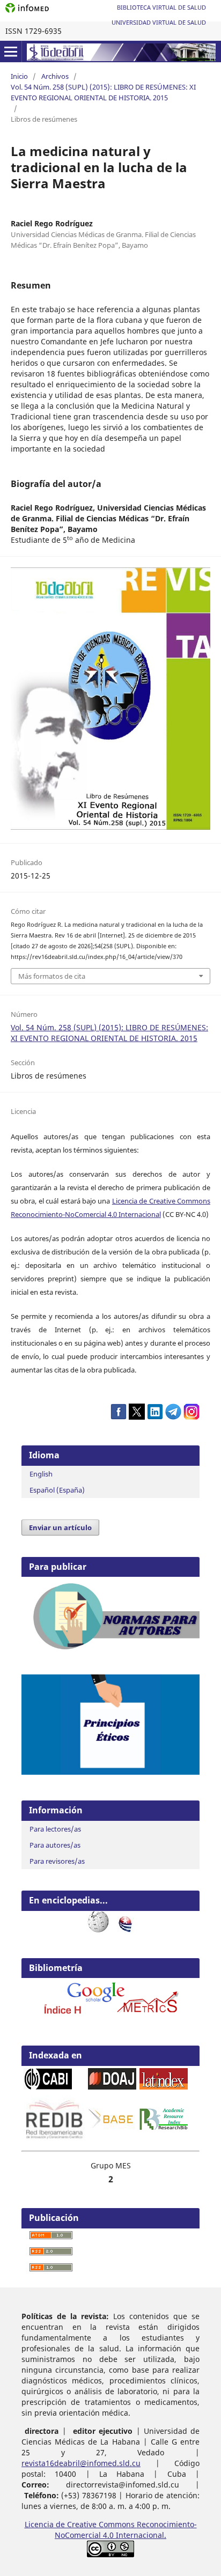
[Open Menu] (11, 51)
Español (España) (57, 1490)
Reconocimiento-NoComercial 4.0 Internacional (86, 1214)
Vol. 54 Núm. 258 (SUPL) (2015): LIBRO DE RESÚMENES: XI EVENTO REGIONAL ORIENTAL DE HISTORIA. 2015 (103, 92)
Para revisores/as (57, 1861)
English (41, 1474)
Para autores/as (55, 1845)
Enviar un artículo (60, 1527)
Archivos (55, 76)
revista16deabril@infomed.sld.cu (81, 2463)
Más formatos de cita (52, 976)
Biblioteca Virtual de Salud (161, 7)
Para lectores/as (55, 1829)
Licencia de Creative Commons (161, 1201)
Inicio (19, 76)
